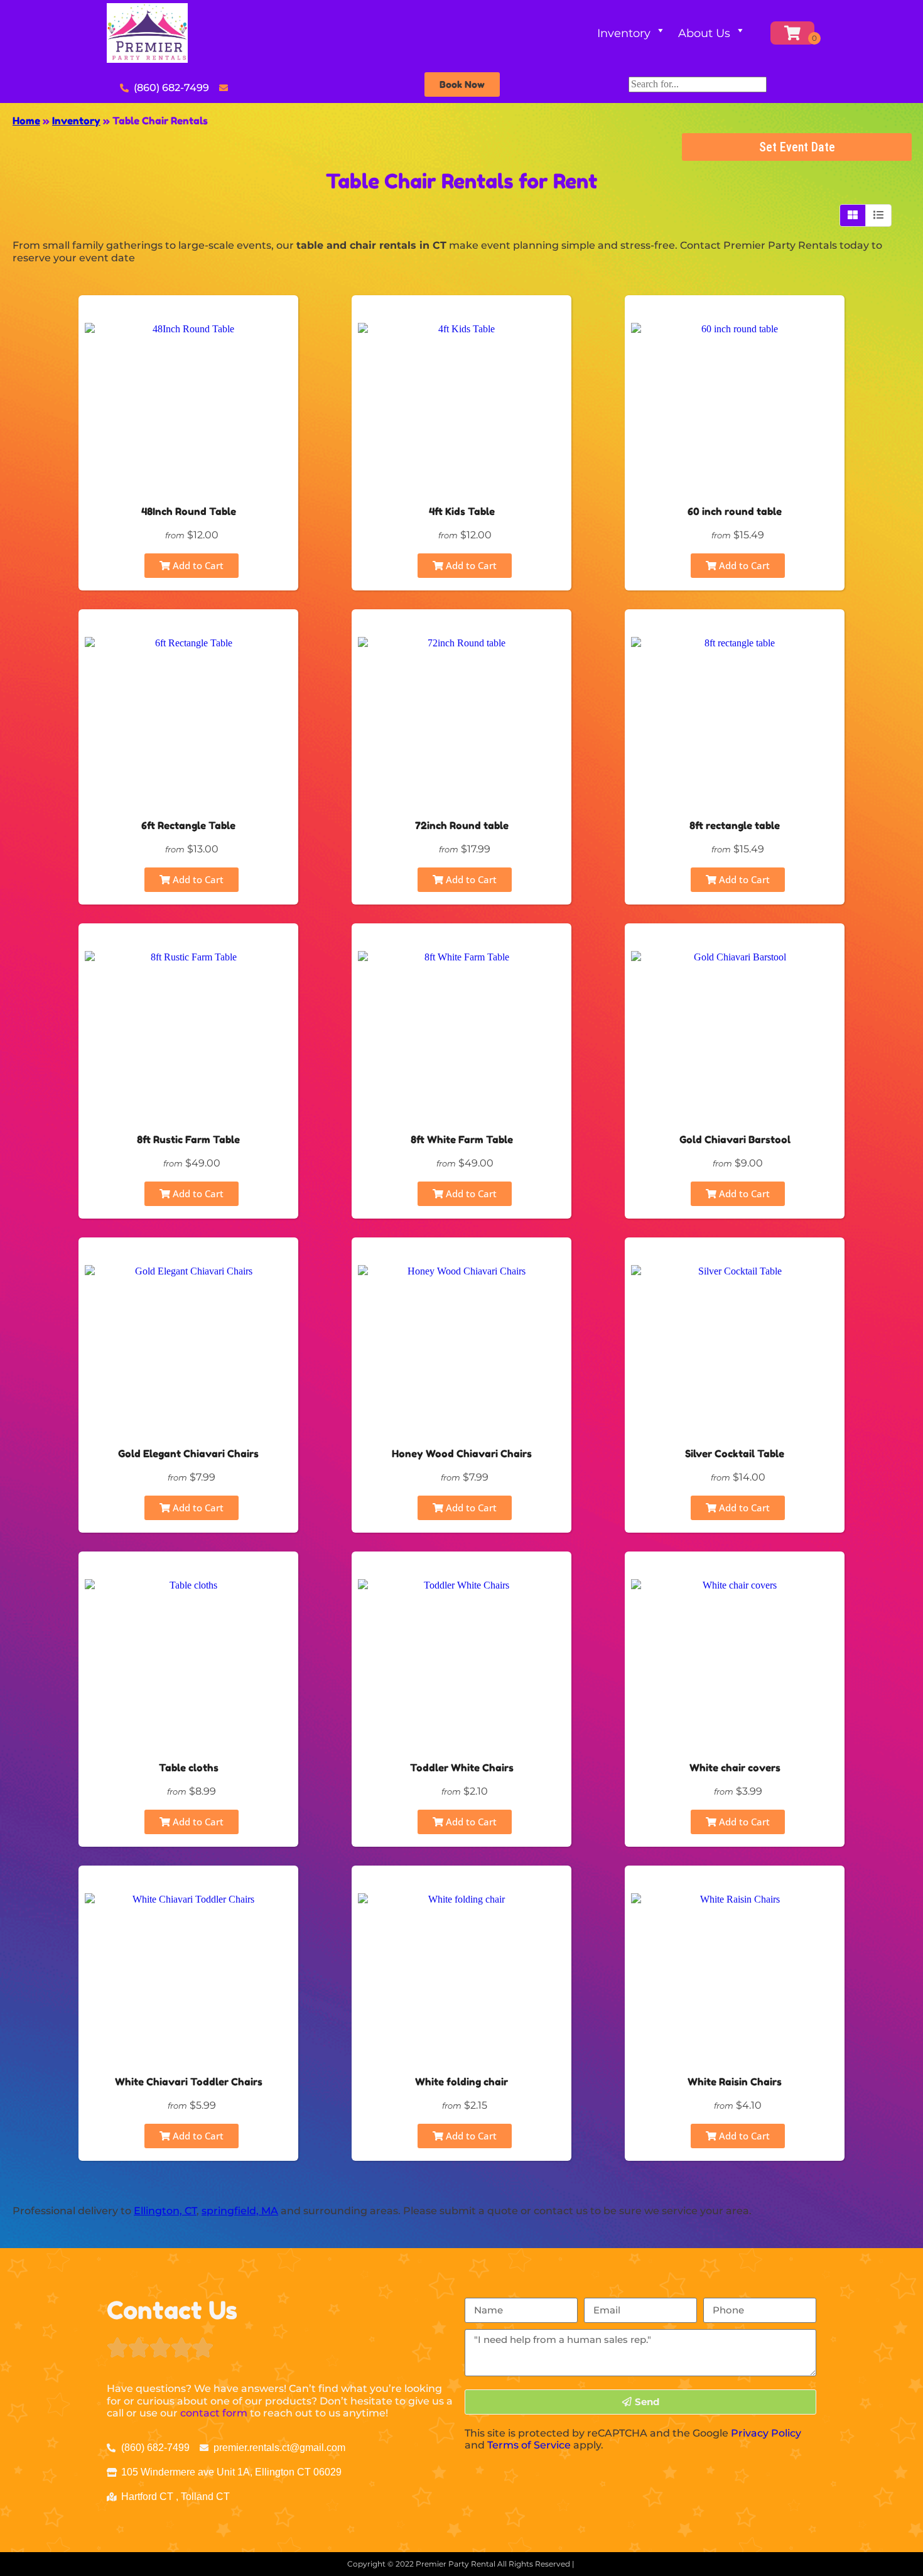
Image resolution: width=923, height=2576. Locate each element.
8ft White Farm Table (462, 1139)
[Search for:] (698, 84)
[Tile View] (853, 215)
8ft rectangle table (735, 825)
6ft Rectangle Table (188, 825)
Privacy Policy (766, 2433)
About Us (704, 33)
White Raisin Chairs (735, 2082)
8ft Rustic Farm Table (188, 1139)
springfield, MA (240, 2211)
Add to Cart (197, 565)
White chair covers (735, 1768)
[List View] (878, 215)
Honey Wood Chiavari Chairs (462, 1454)
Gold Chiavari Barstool (735, 1139)
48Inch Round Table (189, 511)
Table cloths (189, 1768)
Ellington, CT (165, 2211)
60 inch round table (735, 511)
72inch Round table (462, 825)
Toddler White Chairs (462, 1768)
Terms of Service (529, 2445)
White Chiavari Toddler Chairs (189, 2082)
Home (26, 121)
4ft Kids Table (462, 511)
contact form (214, 2413)
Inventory (624, 33)
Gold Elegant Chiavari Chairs (188, 1454)
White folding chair (462, 2082)
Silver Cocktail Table (735, 1454)
